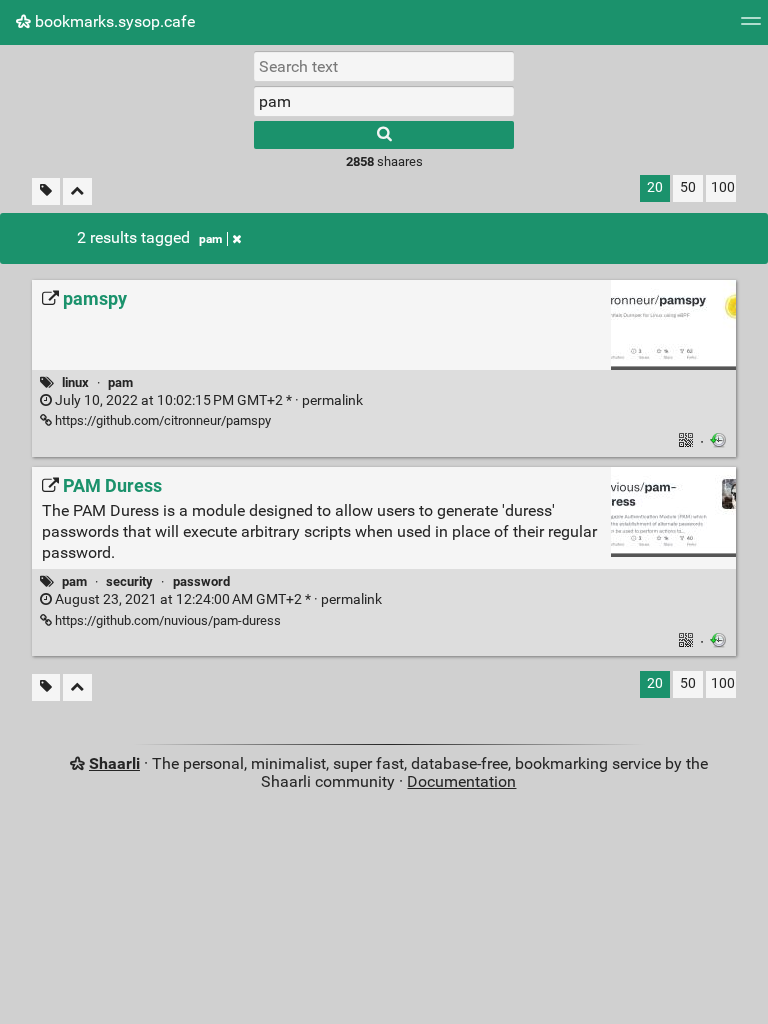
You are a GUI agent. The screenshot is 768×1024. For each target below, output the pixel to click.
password (201, 581)
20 (655, 187)
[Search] (384, 135)
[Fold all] (77, 191)
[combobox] (384, 101)
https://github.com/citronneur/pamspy (161, 420)
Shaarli (114, 763)
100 (723, 187)
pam (210, 239)
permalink (207, 400)
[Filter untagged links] (46, 191)
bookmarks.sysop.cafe (113, 21)
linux (75, 382)
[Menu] (751, 27)
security (129, 581)
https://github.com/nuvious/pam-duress (166, 620)
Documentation (461, 781)
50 (688, 187)
